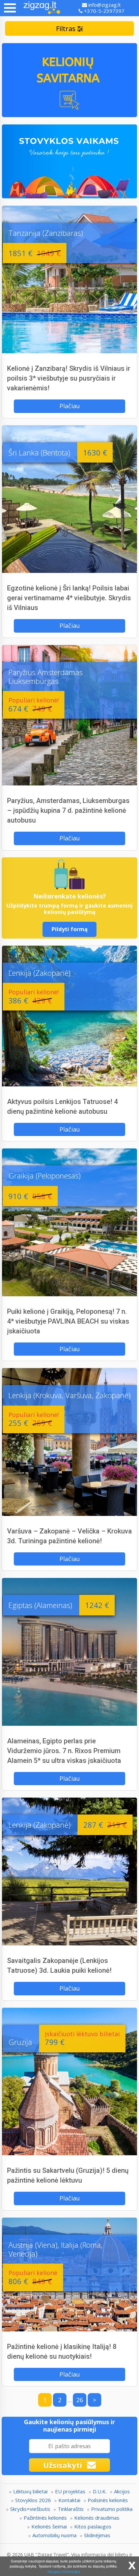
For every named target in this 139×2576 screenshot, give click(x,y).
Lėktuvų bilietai (30, 2491)
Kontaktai (69, 2500)
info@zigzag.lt (104, 5)
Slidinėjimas (97, 2535)
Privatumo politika (112, 2509)
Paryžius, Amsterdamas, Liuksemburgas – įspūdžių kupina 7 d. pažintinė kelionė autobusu (68, 810)
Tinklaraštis (71, 2509)
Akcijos (122, 2491)
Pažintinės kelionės (45, 2518)
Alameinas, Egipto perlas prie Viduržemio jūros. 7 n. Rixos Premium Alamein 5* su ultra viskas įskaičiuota (64, 1751)
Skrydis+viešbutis (30, 2509)
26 (80, 2400)
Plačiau (70, 406)
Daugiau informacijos (64, 2571)
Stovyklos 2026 (33, 2500)
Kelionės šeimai (49, 2526)
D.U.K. (100, 2491)
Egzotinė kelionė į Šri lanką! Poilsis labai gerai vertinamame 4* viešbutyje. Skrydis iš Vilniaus (69, 598)
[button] (10, 8)
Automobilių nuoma (54, 2535)
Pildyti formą (70, 929)
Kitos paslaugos (93, 2526)
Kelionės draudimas (97, 2518)
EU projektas (70, 2491)
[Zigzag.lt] (42, 8)
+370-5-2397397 (104, 11)
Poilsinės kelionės (108, 2500)
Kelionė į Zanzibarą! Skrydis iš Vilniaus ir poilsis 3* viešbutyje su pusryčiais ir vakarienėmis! (69, 378)
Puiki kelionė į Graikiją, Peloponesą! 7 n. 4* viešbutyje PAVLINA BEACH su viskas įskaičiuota (68, 1321)
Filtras (67, 29)
